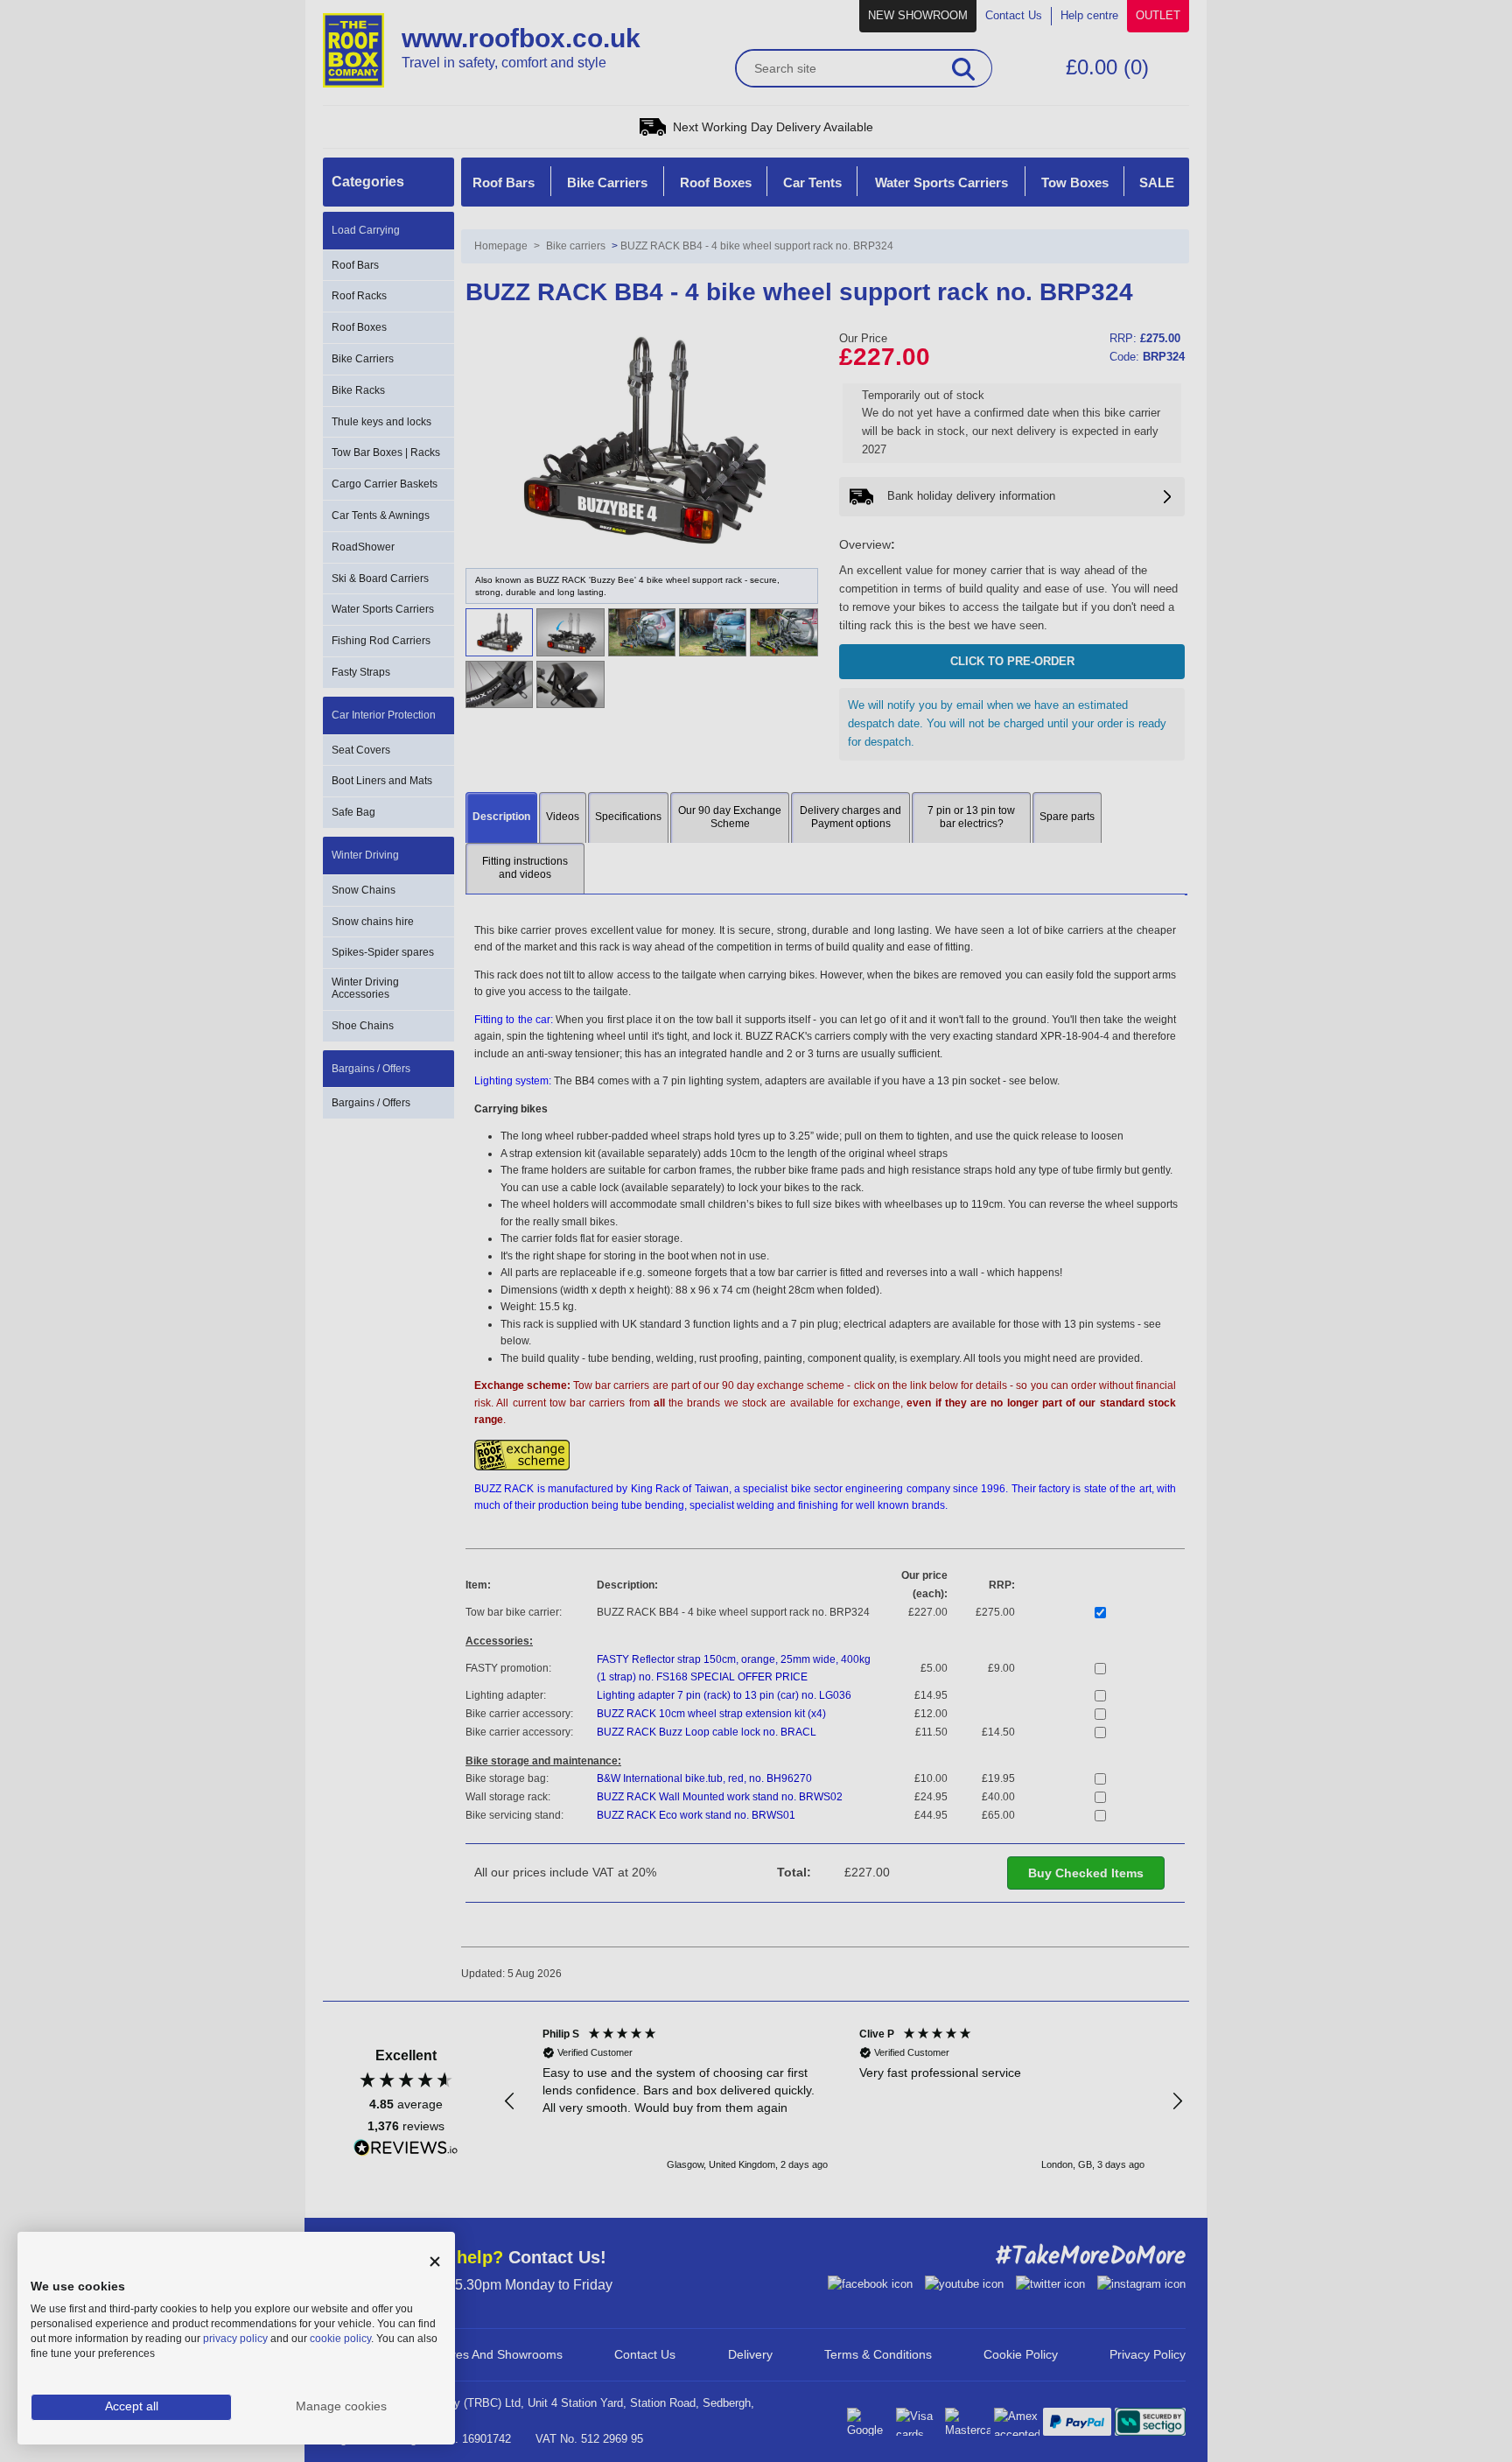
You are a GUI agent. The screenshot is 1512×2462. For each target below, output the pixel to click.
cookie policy (340, 2339)
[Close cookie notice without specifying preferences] (435, 2262)
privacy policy (235, 2339)
